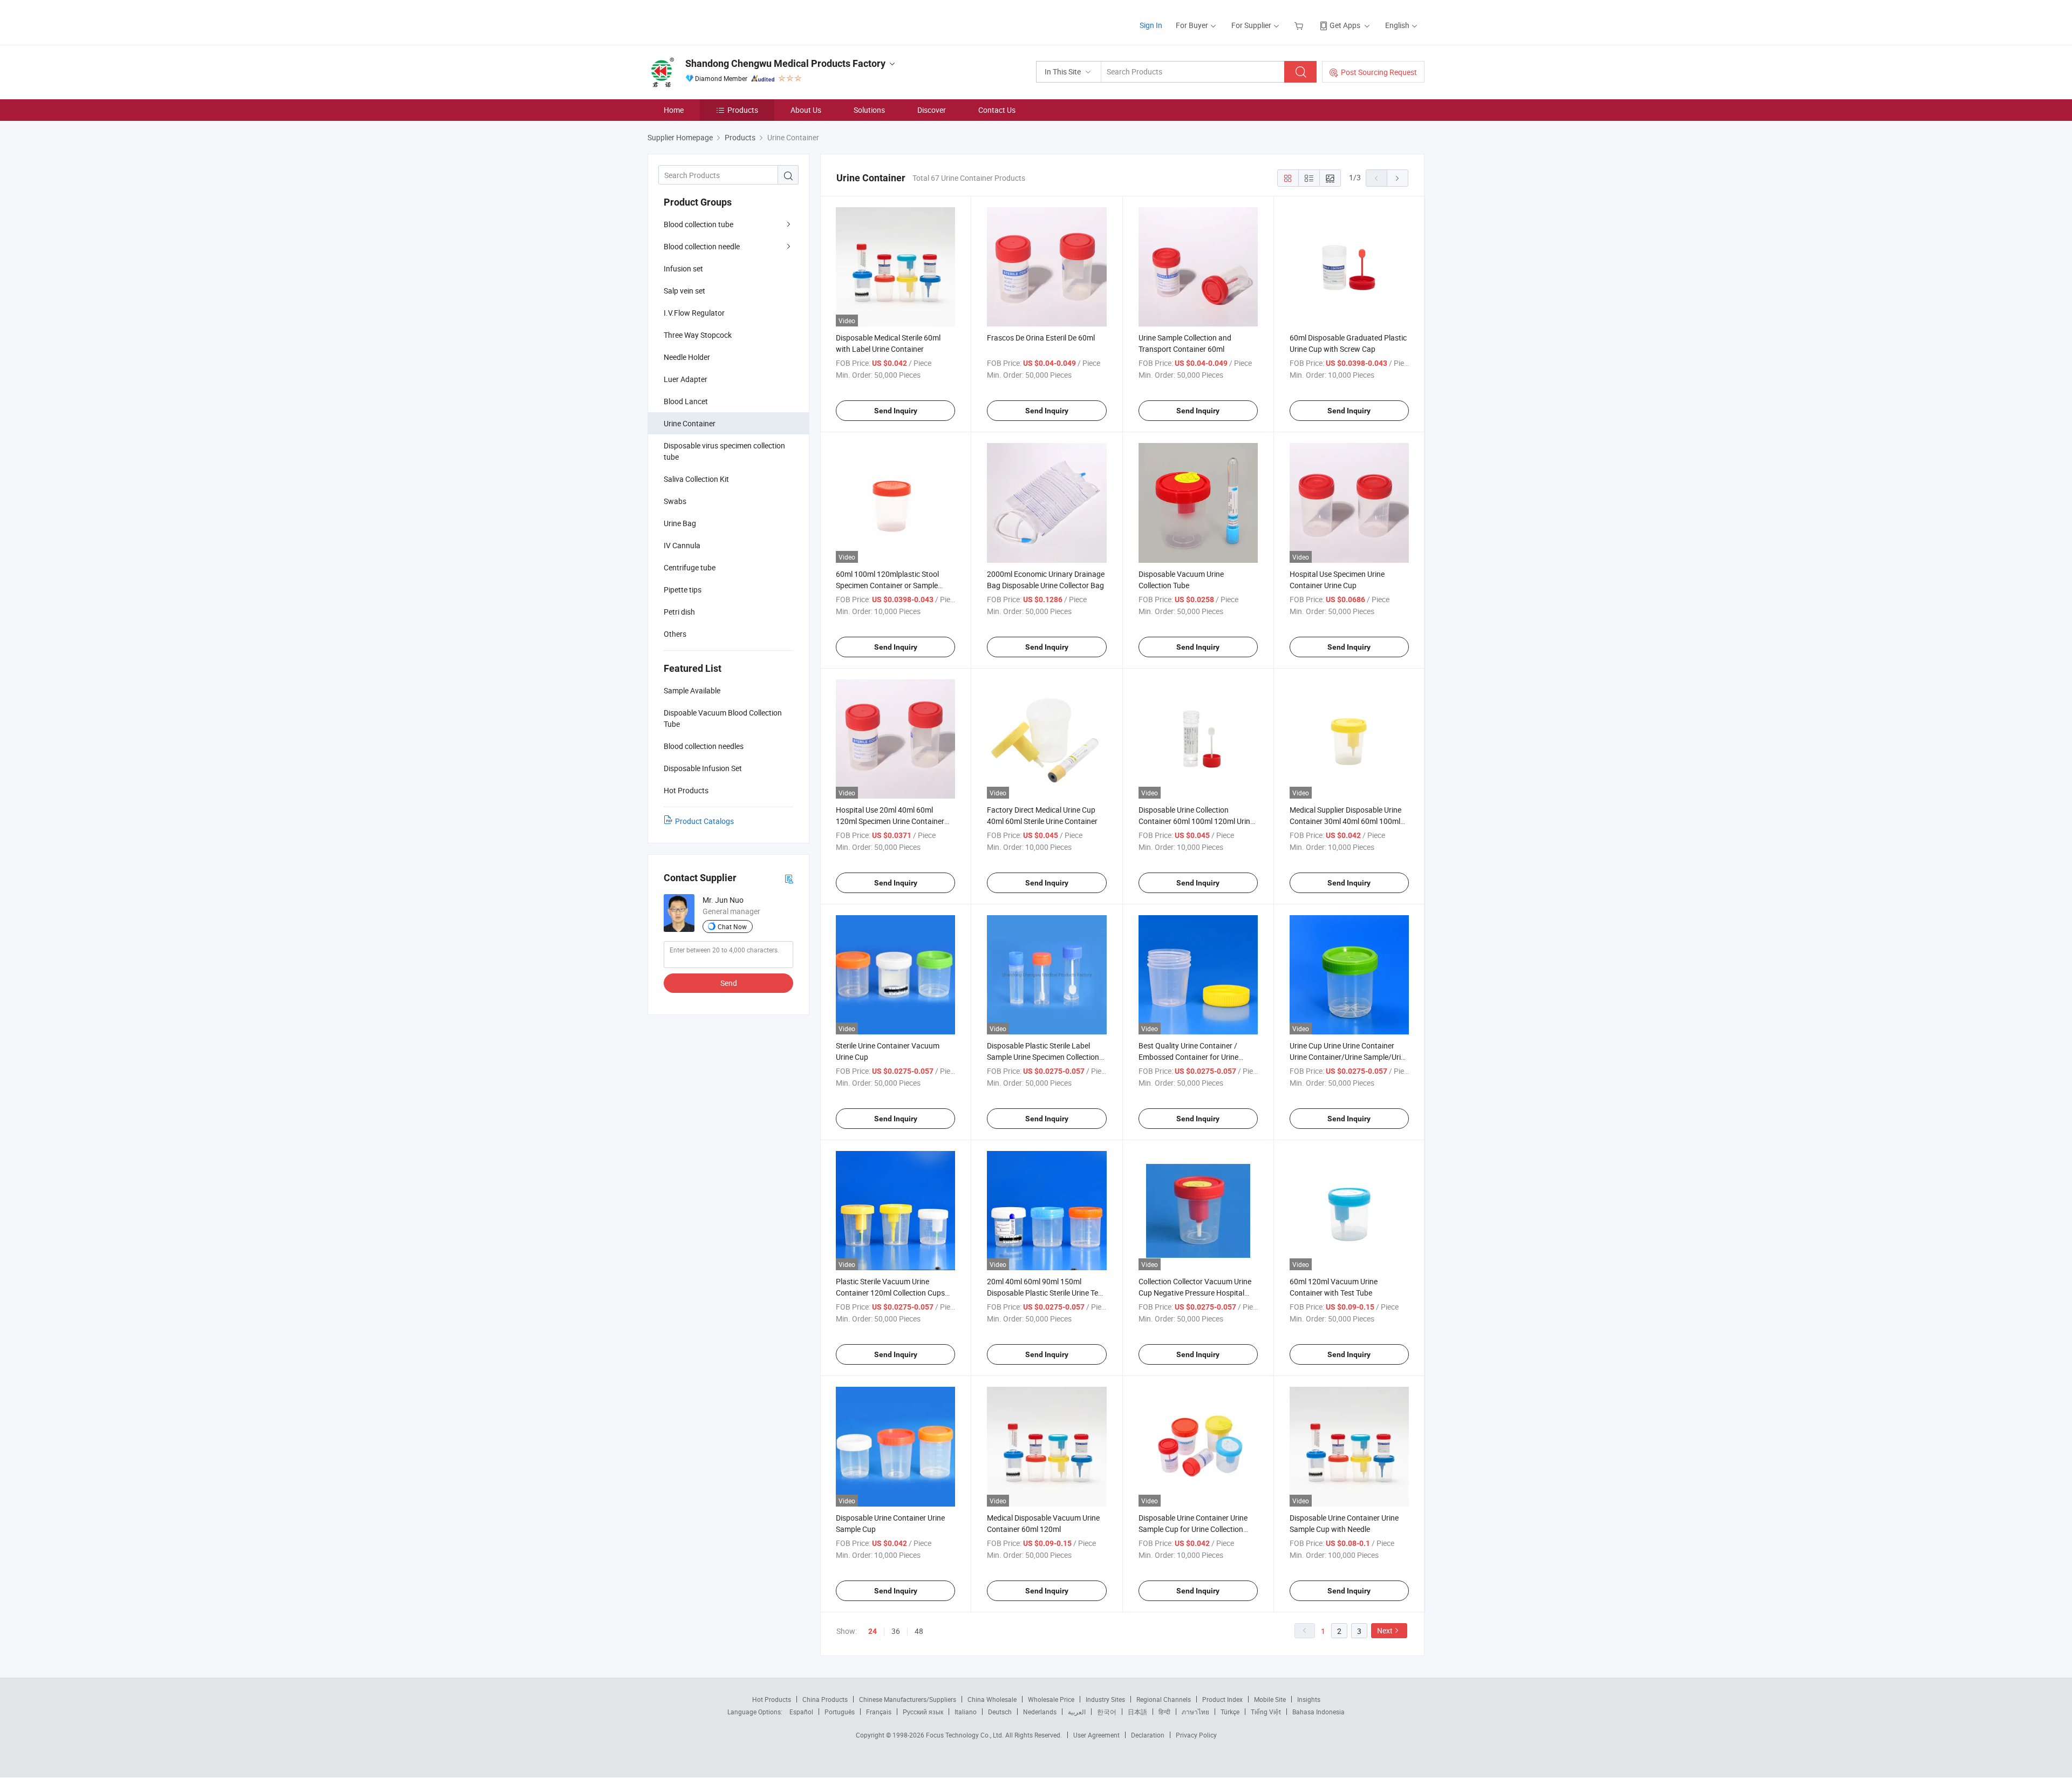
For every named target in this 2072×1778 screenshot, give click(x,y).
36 (896, 1631)
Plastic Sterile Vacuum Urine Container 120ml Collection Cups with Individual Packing (890, 1293)
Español (801, 1712)
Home (674, 110)
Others (675, 634)
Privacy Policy (1196, 1735)
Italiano (966, 1712)
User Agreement (1096, 1735)
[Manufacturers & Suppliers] (717, 21)
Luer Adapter (686, 379)
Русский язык (923, 1712)
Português (840, 1712)
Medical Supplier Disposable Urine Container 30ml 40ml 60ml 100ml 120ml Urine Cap (1345, 821)
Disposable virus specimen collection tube (724, 451)
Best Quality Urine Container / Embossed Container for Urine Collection (1188, 1057)
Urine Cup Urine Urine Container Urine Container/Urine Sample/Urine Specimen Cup (1349, 1057)
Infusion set (683, 268)
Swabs (675, 501)
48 (919, 1631)
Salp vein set (684, 291)
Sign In (1151, 25)
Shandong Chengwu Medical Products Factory (785, 63)
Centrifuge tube (690, 567)
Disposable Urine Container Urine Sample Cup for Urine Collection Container (1193, 1529)
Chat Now (732, 927)
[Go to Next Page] (1398, 178)
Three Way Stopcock (698, 335)
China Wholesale (992, 1699)
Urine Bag (680, 523)
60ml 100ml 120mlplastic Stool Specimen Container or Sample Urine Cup (887, 585)
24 (873, 1631)
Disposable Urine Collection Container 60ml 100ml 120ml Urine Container (1196, 821)
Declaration (1148, 1735)
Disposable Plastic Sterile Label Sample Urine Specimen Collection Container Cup (1043, 1057)
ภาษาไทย (1195, 1712)
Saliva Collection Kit (696, 479)
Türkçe (1230, 1712)
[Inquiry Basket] (1300, 25)
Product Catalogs (704, 821)
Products (743, 110)
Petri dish (679, 612)
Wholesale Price (1051, 1699)
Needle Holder (687, 357)
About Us (806, 110)
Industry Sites (1105, 1699)
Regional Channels (1164, 1699)
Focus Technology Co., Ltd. (966, 1735)
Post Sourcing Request (1379, 72)
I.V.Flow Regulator (694, 313)
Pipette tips (683, 590)
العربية (1077, 1712)
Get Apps (1345, 25)
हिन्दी (1164, 1712)
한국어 (1107, 1712)
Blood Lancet (686, 401)
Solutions (869, 110)
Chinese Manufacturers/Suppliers (908, 1699)
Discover (932, 110)
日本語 (1137, 1712)
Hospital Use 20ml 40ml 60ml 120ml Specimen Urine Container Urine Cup (890, 821)
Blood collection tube (698, 224)
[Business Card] (789, 878)
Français (879, 1712)
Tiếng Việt (1266, 1712)
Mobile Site (1270, 1699)
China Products (825, 1699)
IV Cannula (682, 545)
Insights (1309, 1699)
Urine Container (690, 423)
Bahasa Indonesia (1318, 1712)
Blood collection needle (702, 246)
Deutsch (1000, 1712)
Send (729, 983)
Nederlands (1040, 1712)
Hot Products (772, 1699)
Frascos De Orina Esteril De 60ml (1041, 338)
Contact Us (997, 110)
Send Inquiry (896, 411)
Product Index (1222, 1699)
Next (1385, 1630)
